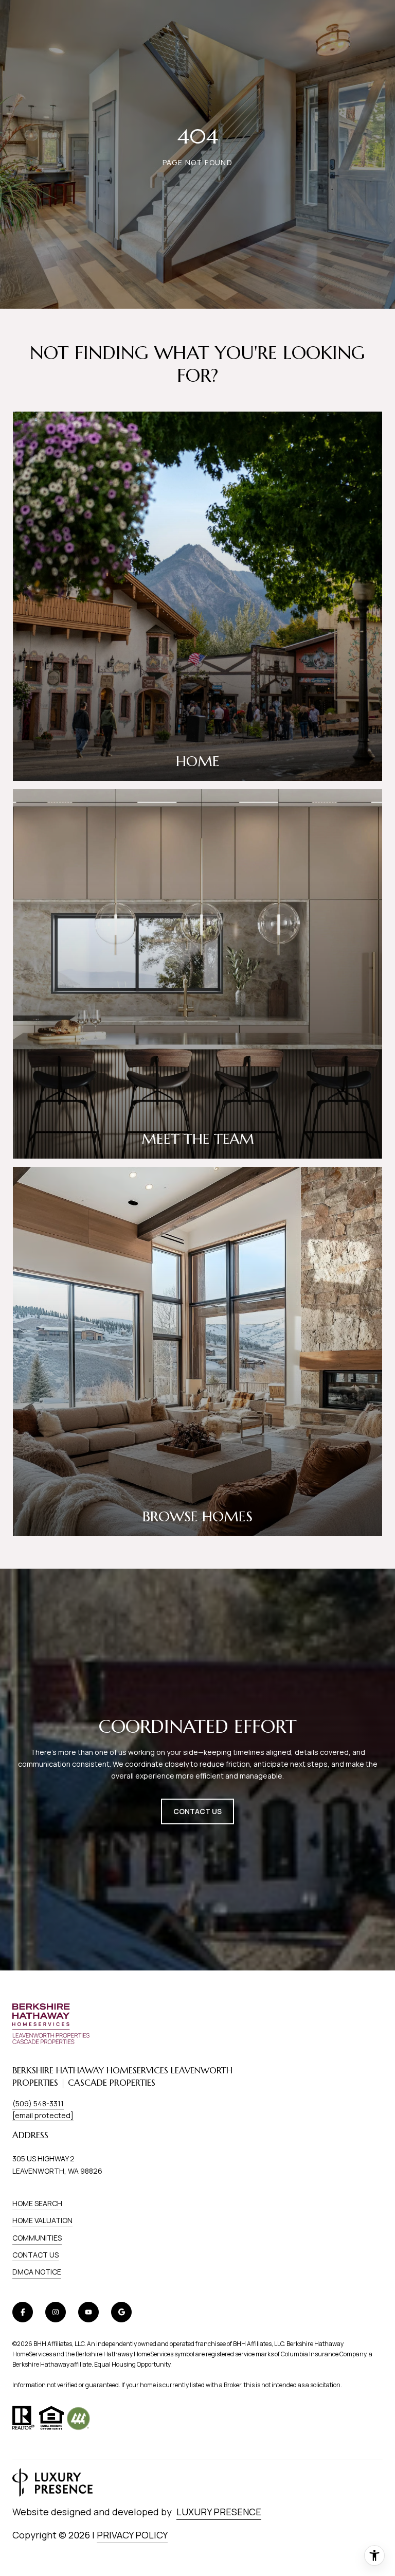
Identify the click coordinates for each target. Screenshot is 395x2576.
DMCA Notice (37, 2272)
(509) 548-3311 (38, 2103)
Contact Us (35, 2255)
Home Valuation (42, 2220)
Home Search (37, 2203)
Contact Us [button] (197, 1811)
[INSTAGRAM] (56, 2312)
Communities (37, 2238)
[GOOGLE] (121, 2312)
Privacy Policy (132, 2535)
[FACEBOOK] (23, 2312)
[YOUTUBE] (88, 2312)
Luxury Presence (219, 2512)
